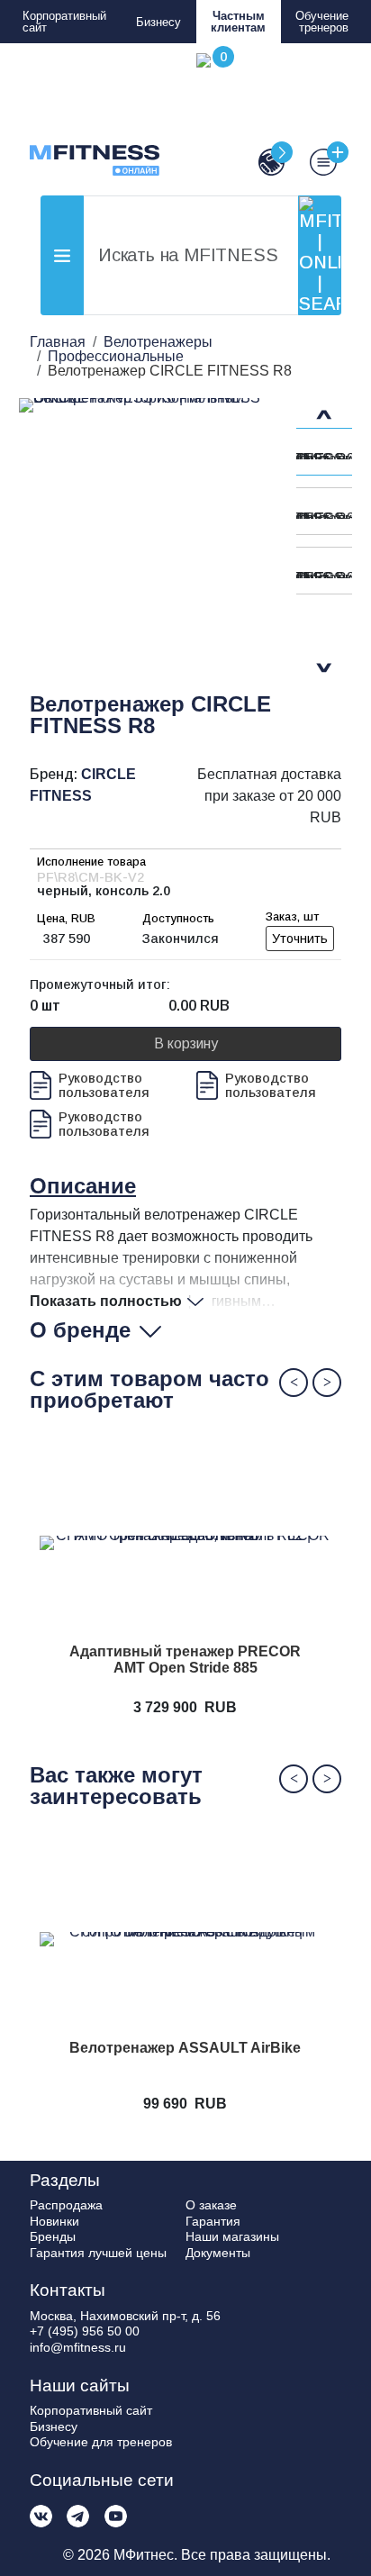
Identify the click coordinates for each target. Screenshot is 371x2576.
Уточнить (300, 939)
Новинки (54, 2221)
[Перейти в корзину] (212, 114)
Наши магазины (232, 2236)
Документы (218, 2253)
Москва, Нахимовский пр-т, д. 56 (125, 2316)
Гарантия (213, 2221)
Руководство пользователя (104, 1085)
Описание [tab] (83, 1186)
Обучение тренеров (322, 22)
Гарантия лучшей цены (98, 2253)
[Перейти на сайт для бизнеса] (264, 162)
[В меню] (315, 162)
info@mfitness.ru (78, 2347)
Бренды (53, 2236)
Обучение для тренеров (101, 2442)
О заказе (211, 2205)
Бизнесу (158, 22)
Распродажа (66, 2205)
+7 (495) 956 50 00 (85, 2331)
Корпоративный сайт (64, 22)
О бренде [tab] (80, 1330)
